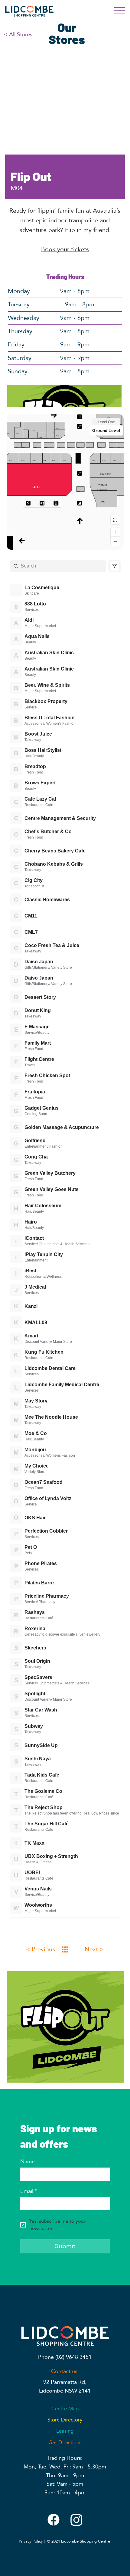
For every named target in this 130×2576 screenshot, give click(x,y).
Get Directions (65, 2442)
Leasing (65, 2431)
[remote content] (65, 1167)
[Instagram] (76, 2520)
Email (29, 2191)
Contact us (65, 2371)
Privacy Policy (31, 2541)
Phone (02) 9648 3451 (65, 2357)
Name (28, 2162)
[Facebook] (54, 2520)
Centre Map (65, 2409)
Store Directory (65, 2420)
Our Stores (67, 33)
